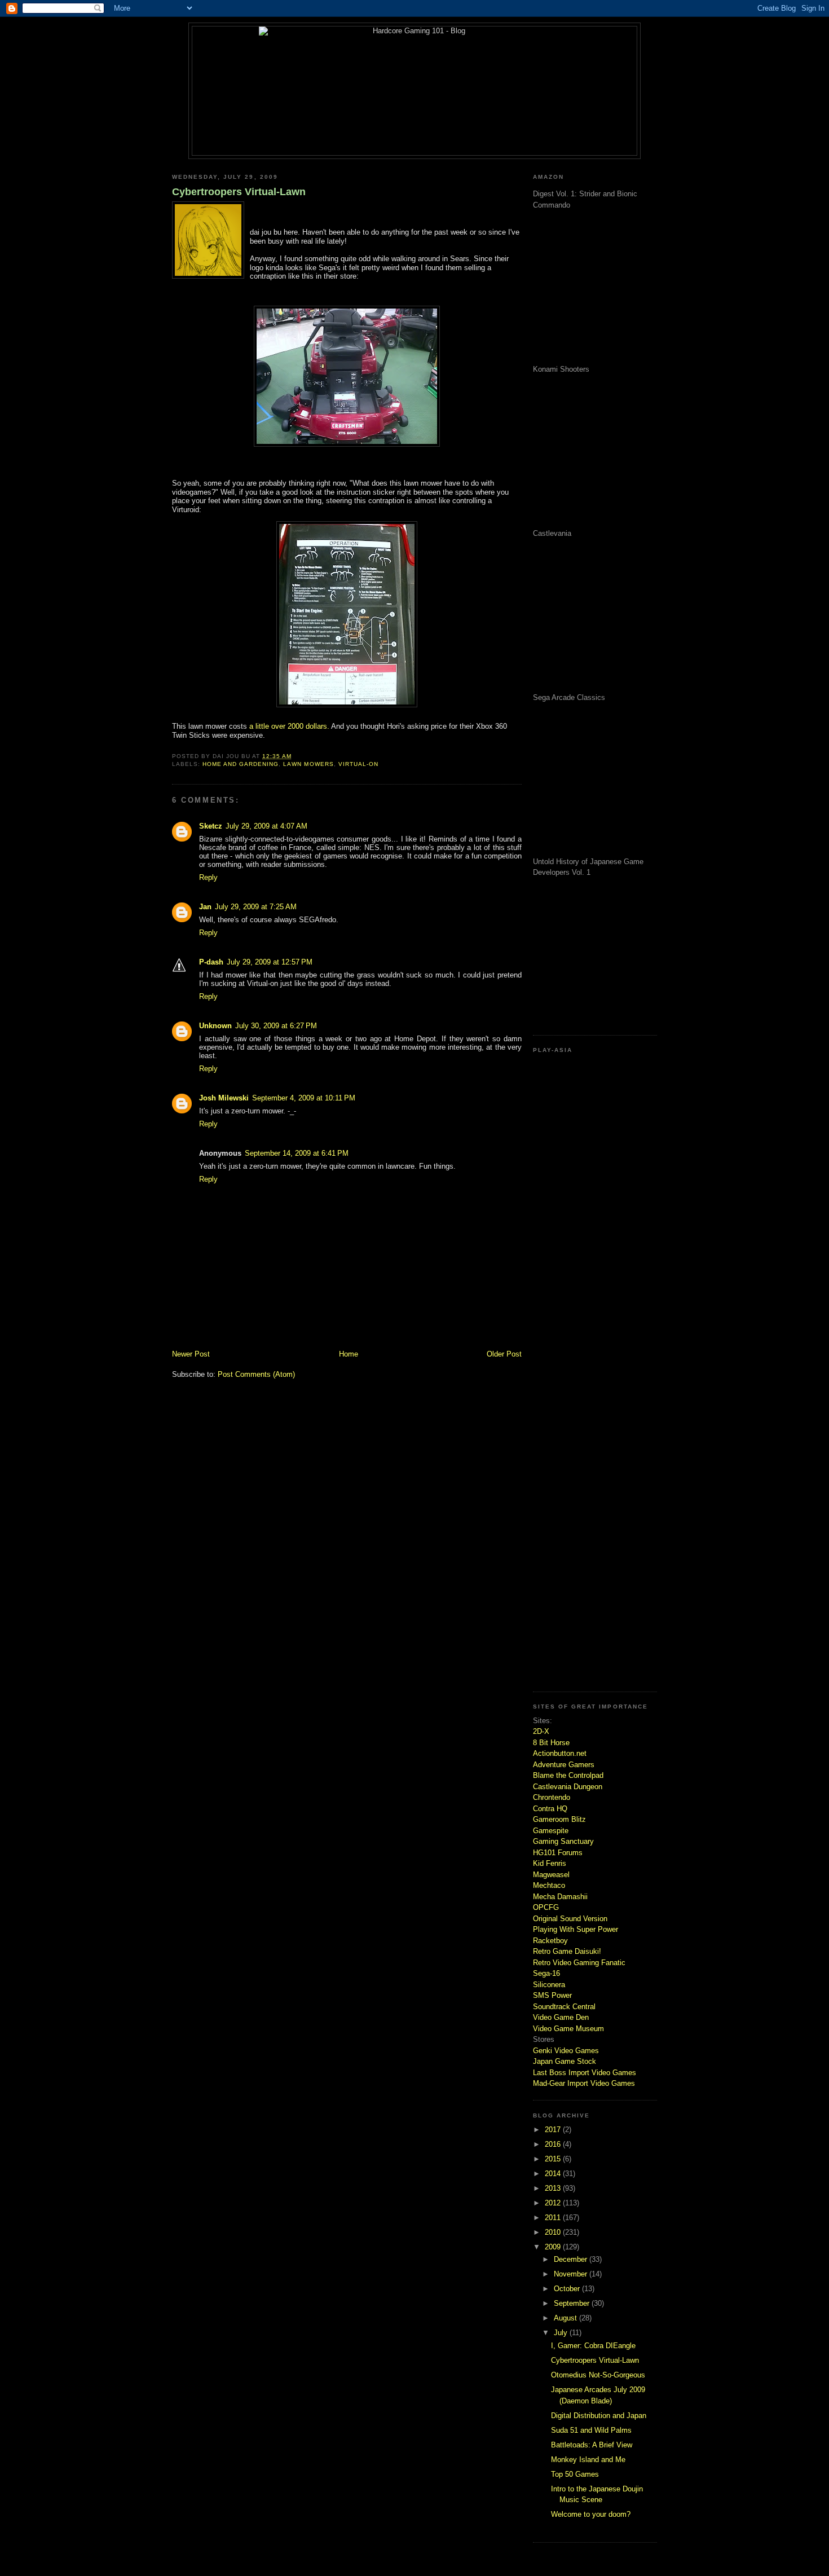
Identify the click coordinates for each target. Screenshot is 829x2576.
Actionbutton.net (560, 1753)
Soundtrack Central (564, 2007)
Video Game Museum (568, 2029)
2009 (554, 2247)
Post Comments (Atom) (256, 1374)
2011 (554, 2218)
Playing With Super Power (576, 1929)
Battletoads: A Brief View (592, 2445)
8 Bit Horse (551, 1743)
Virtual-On (358, 764)
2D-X (541, 1731)
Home (349, 1354)
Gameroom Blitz (559, 1819)
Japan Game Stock (565, 2061)
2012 (554, 2203)
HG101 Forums (558, 1853)
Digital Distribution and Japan (599, 2416)
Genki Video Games (566, 2051)
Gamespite (551, 1831)
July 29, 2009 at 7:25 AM (256, 907)
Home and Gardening (241, 764)
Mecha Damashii (560, 1897)
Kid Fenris (550, 1863)
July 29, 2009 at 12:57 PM (270, 962)
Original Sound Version (570, 1919)
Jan (205, 907)
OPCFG (546, 1907)
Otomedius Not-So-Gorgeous (598, 2375)
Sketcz (211, 826)
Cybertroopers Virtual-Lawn (239, 192)
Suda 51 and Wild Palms (591, 2430)
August (566, 2318)
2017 (554, 2130)
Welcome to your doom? (591, 2514)
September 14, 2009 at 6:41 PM (297, 1153)
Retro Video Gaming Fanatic (579, 1963)
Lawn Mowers (308, 764)
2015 (554, 2159)
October (568, 2289)
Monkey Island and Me (588, 2460)
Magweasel (551, 1875)
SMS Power (552, 1995)
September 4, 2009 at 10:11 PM (304, 1098)
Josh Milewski (224, 1098)
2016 (554, 2144)
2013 (554, 2188)
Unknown (215, 1026)
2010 (554, 2232)
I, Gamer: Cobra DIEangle (593, 2346)
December (572, 2259)
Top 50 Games (575, 2474)
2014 (554, 2174)
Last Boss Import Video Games (585, 2073)
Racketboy (550, 1941)
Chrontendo (552, 1797)
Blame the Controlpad (568, 1775)
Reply (208, 877)
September (573, 2303)
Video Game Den (561, 2017)
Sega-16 (546, 1973)
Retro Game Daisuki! (567, 1951)
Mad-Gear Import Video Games (584, 2083)
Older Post (504, 1354)
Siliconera (549, 1985)
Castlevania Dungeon (568, 1787)
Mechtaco (549, 1885)
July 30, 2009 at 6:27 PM (276, 1026)
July (562, 2333)
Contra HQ (550, 1809)
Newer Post (191, 1354)
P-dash (211, 962)
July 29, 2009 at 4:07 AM (266, 826)
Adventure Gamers (564, 1765)
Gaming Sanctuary (563, 1841)
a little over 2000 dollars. (289, 726)
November (572, 2274)
